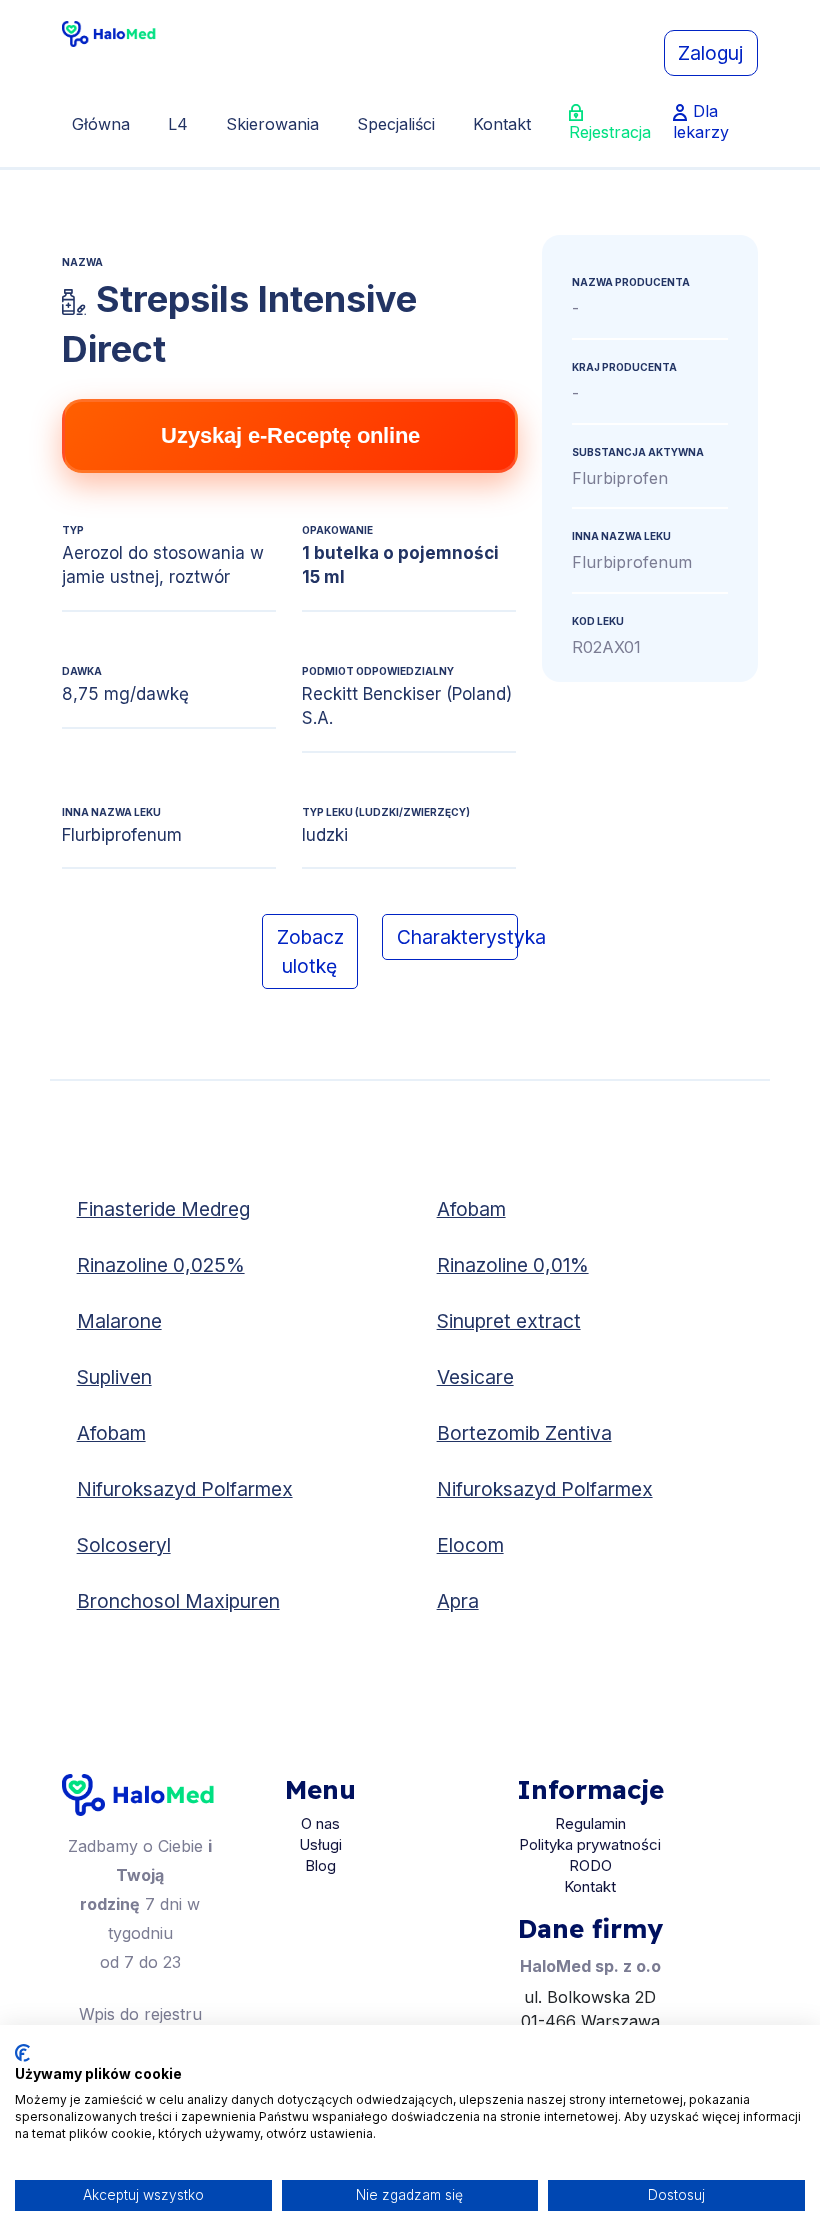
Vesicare (475, 1377)
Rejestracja (610, 132)
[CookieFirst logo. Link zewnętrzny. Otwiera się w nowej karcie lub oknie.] (22, 2053)
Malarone (119, 1321)
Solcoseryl (124, 1545)
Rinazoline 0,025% (161, 1265)
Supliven (114, 1377)
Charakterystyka (457, 937)
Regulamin (590, 1823)
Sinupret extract (509, 1321)
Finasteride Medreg (163, 1209)
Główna (101, 124)
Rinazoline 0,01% (513, 1265)
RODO (590, 1865)
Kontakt (502, 124)
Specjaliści (396, 124)
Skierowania (272, 124)
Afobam (471, 1209)
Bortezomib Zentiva (524, 1433)
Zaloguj (710, 53)
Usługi (320, 1844)
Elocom (470, 1545)
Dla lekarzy (701, 121)
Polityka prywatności (590, 1844)
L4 (178, 124)
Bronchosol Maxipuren (178, 1601)
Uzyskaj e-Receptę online (290, 435)
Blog (320, 1865)
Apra (458, 1601)
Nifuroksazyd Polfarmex (185, 1489)
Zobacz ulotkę (310, 951)
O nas (320, 1823)
